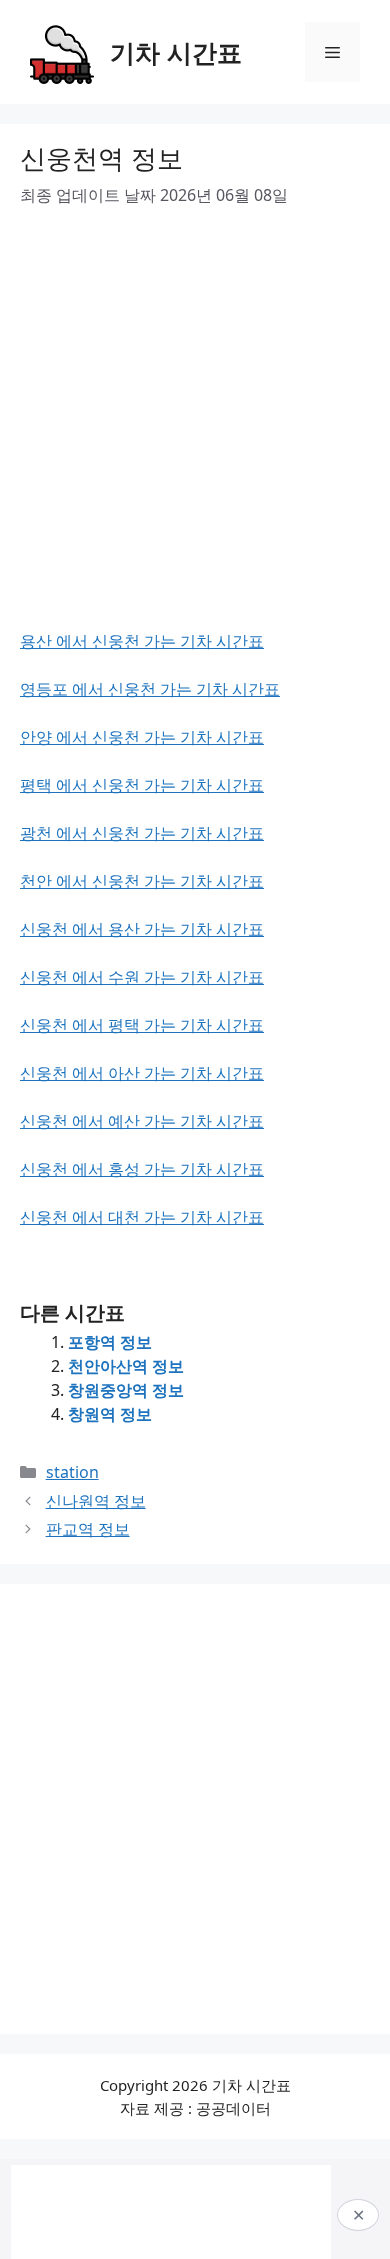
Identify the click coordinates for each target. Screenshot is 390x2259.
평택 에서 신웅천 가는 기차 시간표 (142, 785)
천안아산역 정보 (126, 1366)
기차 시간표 (176, 52)
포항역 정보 (110, 1342)
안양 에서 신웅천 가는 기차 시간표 (142, 737)
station (72, 1472)
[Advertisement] (195, 434)
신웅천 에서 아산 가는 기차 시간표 (142, 1073)
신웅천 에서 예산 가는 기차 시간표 (142, 1121)
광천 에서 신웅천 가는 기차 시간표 (142, 833)
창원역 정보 (110, 1414)
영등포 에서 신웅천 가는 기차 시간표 (150, 689)
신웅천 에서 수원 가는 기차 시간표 (142, 977)
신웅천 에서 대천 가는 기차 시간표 (142, 1217)
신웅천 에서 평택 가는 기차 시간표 (142, 1025)
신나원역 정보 (96, 1501)
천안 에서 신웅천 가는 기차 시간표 (142, 881)
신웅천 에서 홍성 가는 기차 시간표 (142, 1169)
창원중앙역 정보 (126, 1390)
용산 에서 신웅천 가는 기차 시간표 (142, 641)
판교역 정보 (88, 1529)
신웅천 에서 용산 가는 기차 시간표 (142, 929)
